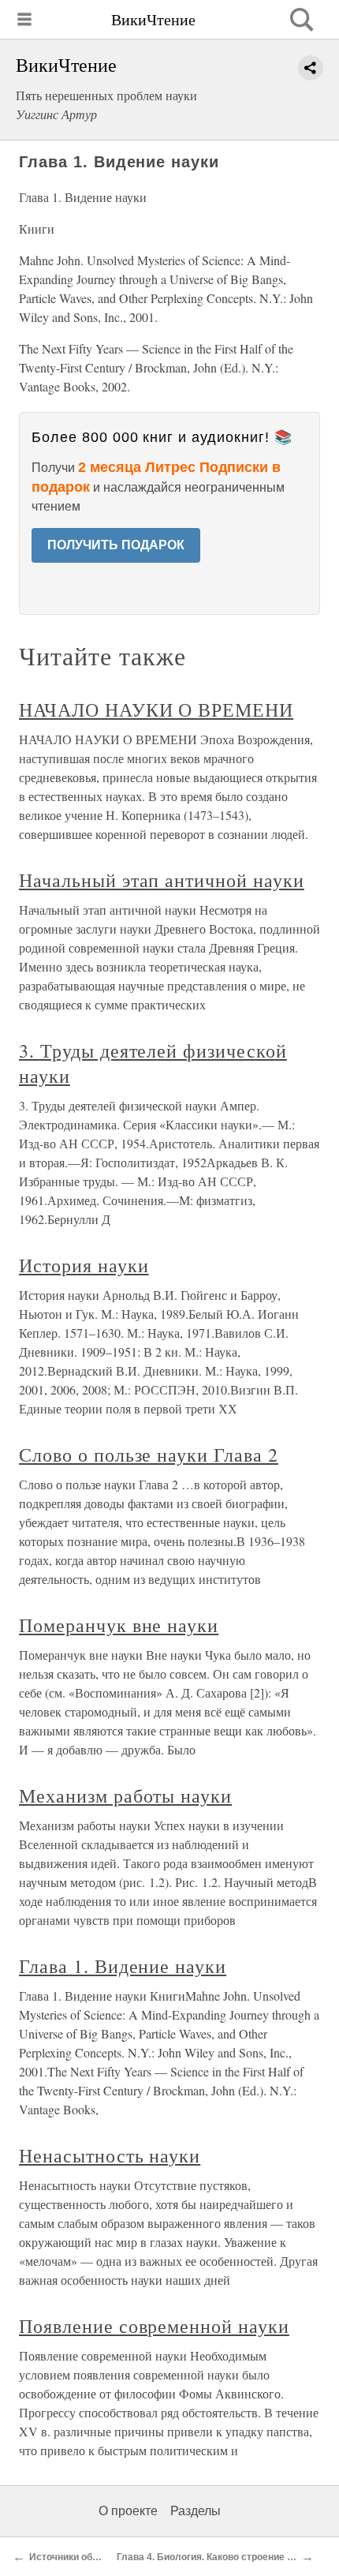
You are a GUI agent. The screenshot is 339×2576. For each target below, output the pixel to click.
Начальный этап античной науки (162, 880)
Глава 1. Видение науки (123, 1966)
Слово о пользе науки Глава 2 (149, 1455)
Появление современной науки (154, 2326)
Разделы (196, 2511)
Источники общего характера (97, 2557)
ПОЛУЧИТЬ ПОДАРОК (116, 545)
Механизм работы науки (125, 1795)
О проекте (128, 2511)
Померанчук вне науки (119, 1625)
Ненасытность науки (110, 2155)
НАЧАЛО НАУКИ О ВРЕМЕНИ (156, 710)
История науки (84, 1265)
